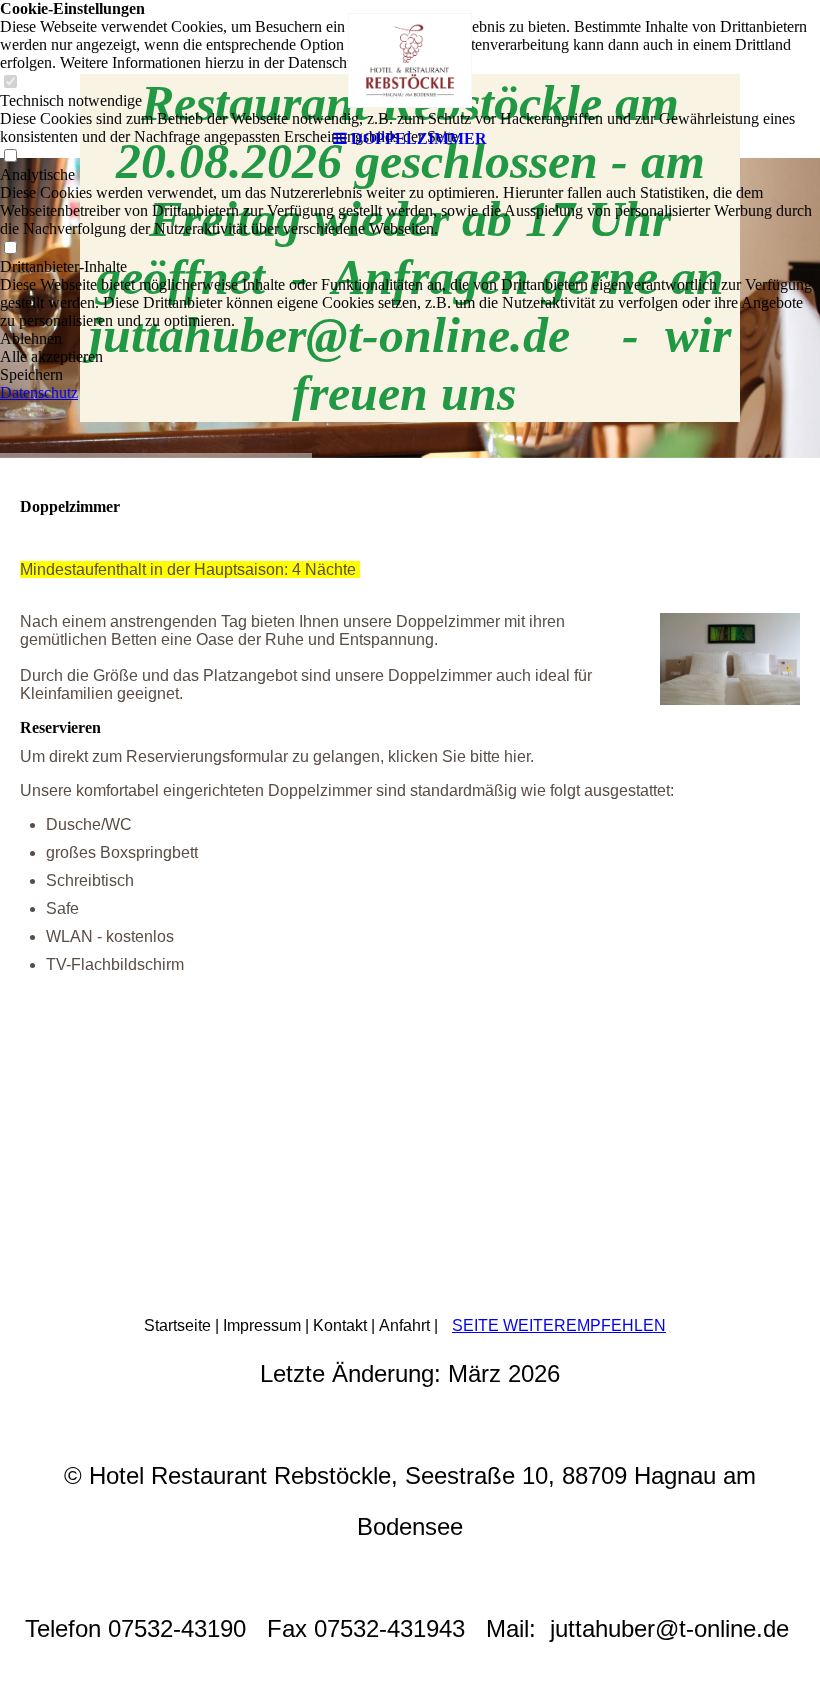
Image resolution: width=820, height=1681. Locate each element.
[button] (410, 339)
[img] (410, 60)
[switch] (10, 248)
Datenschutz (39, 392)
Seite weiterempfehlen (559, 1325)
